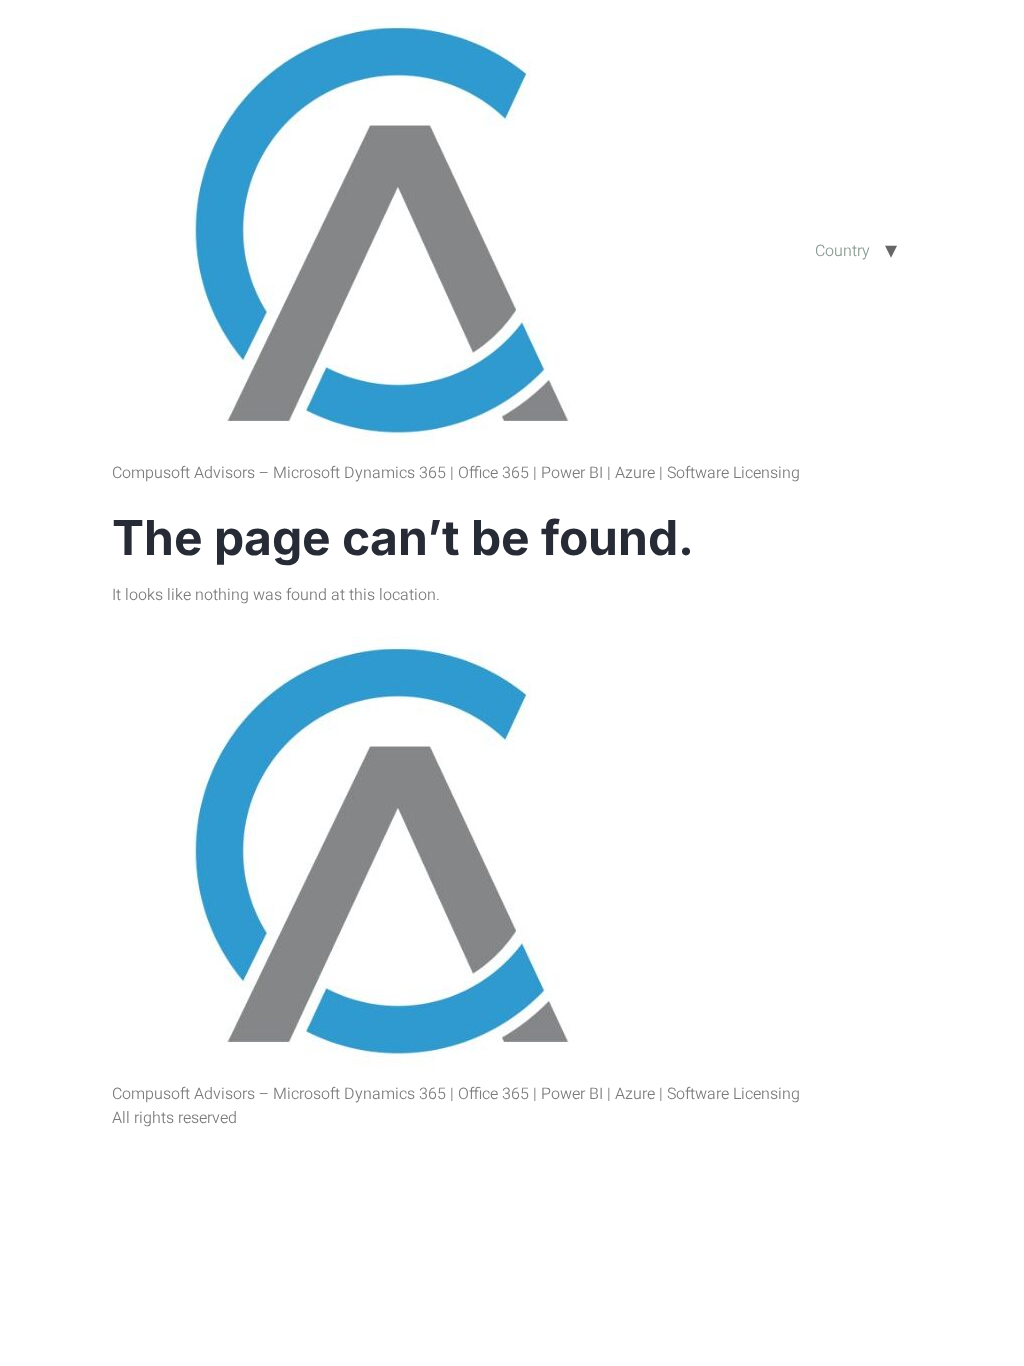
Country (842, 251)
